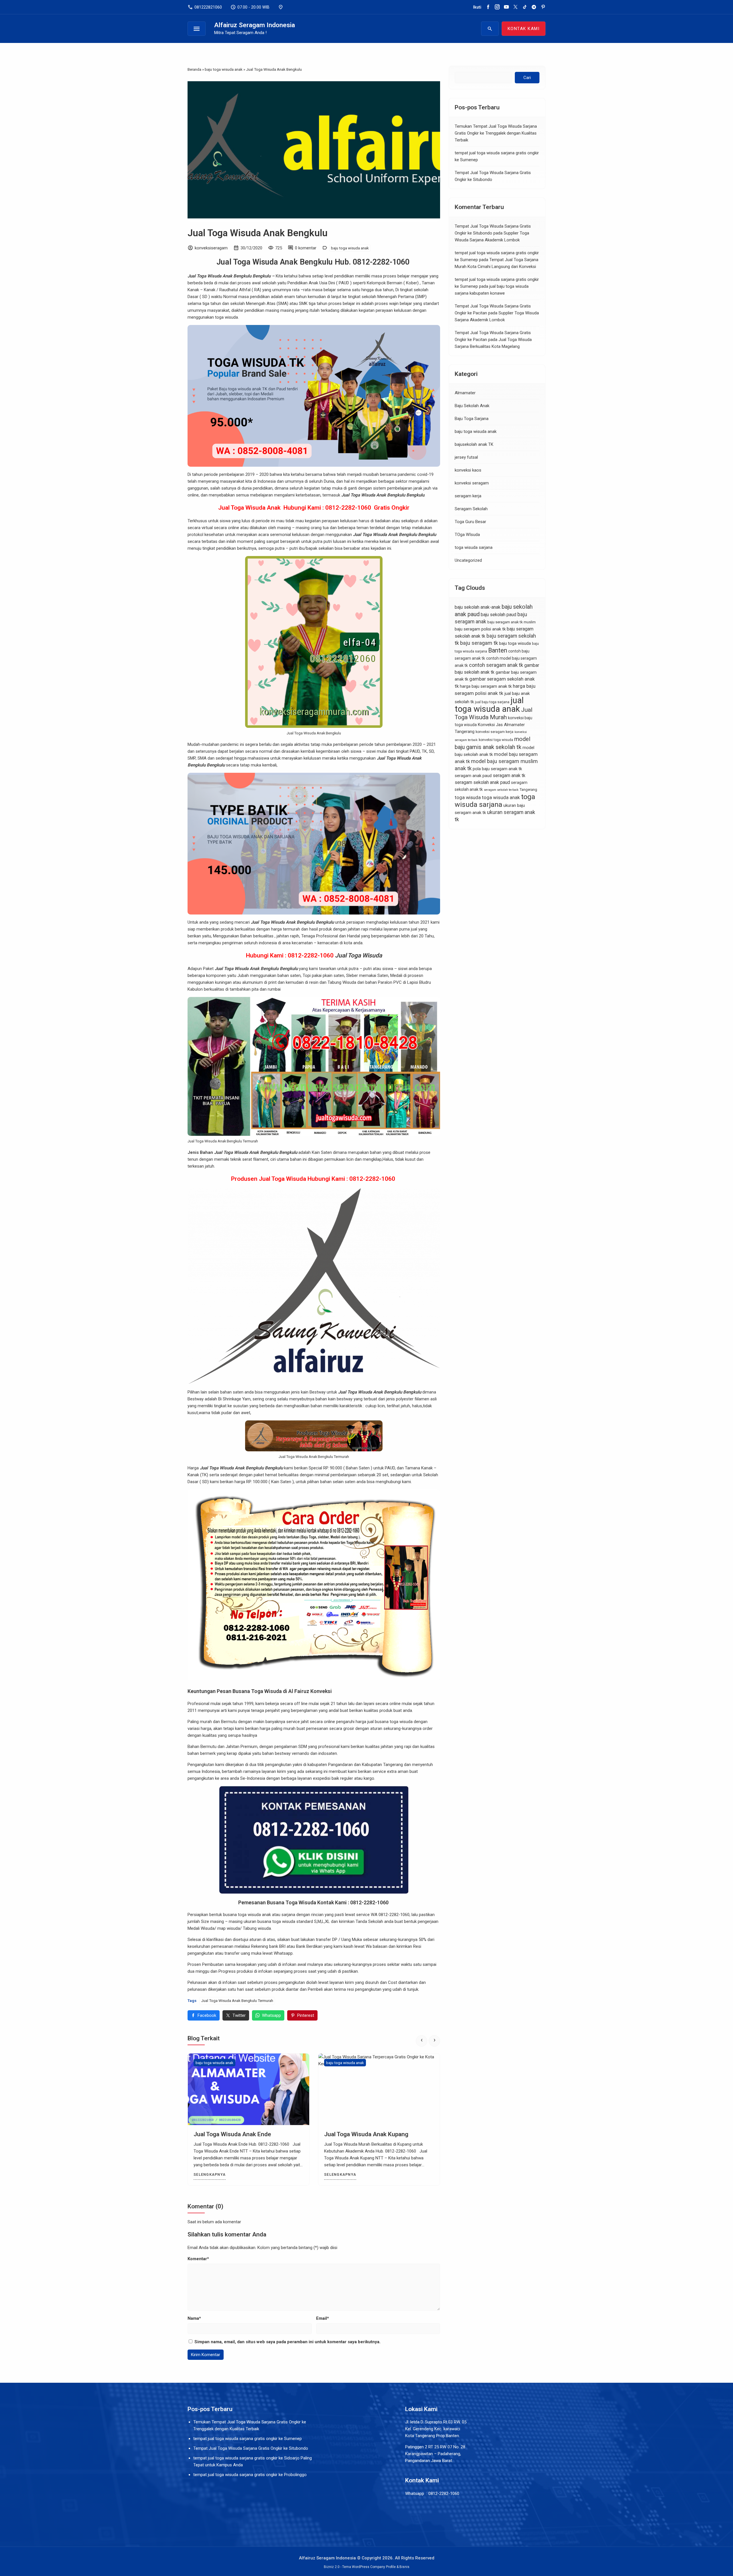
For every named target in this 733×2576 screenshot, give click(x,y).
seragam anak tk (509, 775)
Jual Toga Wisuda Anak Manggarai (372, 2134)
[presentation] (421, 2041)
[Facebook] (488, 7)
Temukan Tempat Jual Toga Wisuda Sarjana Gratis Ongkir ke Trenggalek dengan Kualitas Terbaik (496, 133)
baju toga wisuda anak (350, 248)
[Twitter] (516, 7)
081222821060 (205, 7)
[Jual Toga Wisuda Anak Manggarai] (381, 2089)
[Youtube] (506, 7)
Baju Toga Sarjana (472, 419)
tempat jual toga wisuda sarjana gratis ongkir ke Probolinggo (250, 2475)
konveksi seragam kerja (494, 732)
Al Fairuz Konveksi (310, 1691)
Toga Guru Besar (470, 522)
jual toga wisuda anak (489, 705)
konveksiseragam (211, 248)
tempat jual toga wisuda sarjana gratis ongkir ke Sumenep (248, 2439)
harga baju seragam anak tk (486, 686)
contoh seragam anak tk (496, 665)
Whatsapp (271, 2015)
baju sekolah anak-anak (478, 607)
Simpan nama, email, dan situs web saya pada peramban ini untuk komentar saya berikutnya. (287, 2342)
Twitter (239, 2015)
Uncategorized (468, 560)
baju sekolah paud (498, 615)
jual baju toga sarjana (492, 702)
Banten (498, 650)
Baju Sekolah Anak (472, 406)
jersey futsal (466, 457)
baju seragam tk (479, 643)
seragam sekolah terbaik (501, 790)
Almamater (465, 393)
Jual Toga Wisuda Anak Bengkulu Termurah (237, 2001)
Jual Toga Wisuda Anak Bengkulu (258, 233)
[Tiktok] (525, 7)
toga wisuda (468, 798)
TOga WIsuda (467, 535)
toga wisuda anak (501, 797)
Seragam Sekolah (471, 509)
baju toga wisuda (515, 643)
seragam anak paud (473, 776)
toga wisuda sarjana (474, 547)
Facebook (207, 2015)
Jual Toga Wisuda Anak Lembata (239, 2134)
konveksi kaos (468, 470)
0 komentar (306, 248)
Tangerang (528, 790)
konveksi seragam (472, 483)
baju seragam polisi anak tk (480, 629)
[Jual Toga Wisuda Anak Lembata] (250, 2089)
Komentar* (198, 2259)
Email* (323, 2318)
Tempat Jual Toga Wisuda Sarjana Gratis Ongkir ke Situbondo (251, 2448)
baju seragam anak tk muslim (512, 622)
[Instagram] (497, 7)
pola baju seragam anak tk (497, 769)
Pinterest (306, 2015)
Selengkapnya (211, 2174)
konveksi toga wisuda (496, 740)
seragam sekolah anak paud (482, 782)
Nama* (194, 2318)
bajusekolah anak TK (474, 444)
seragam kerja (468, 496)
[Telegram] (534, 7)
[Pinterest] (543, 7)
